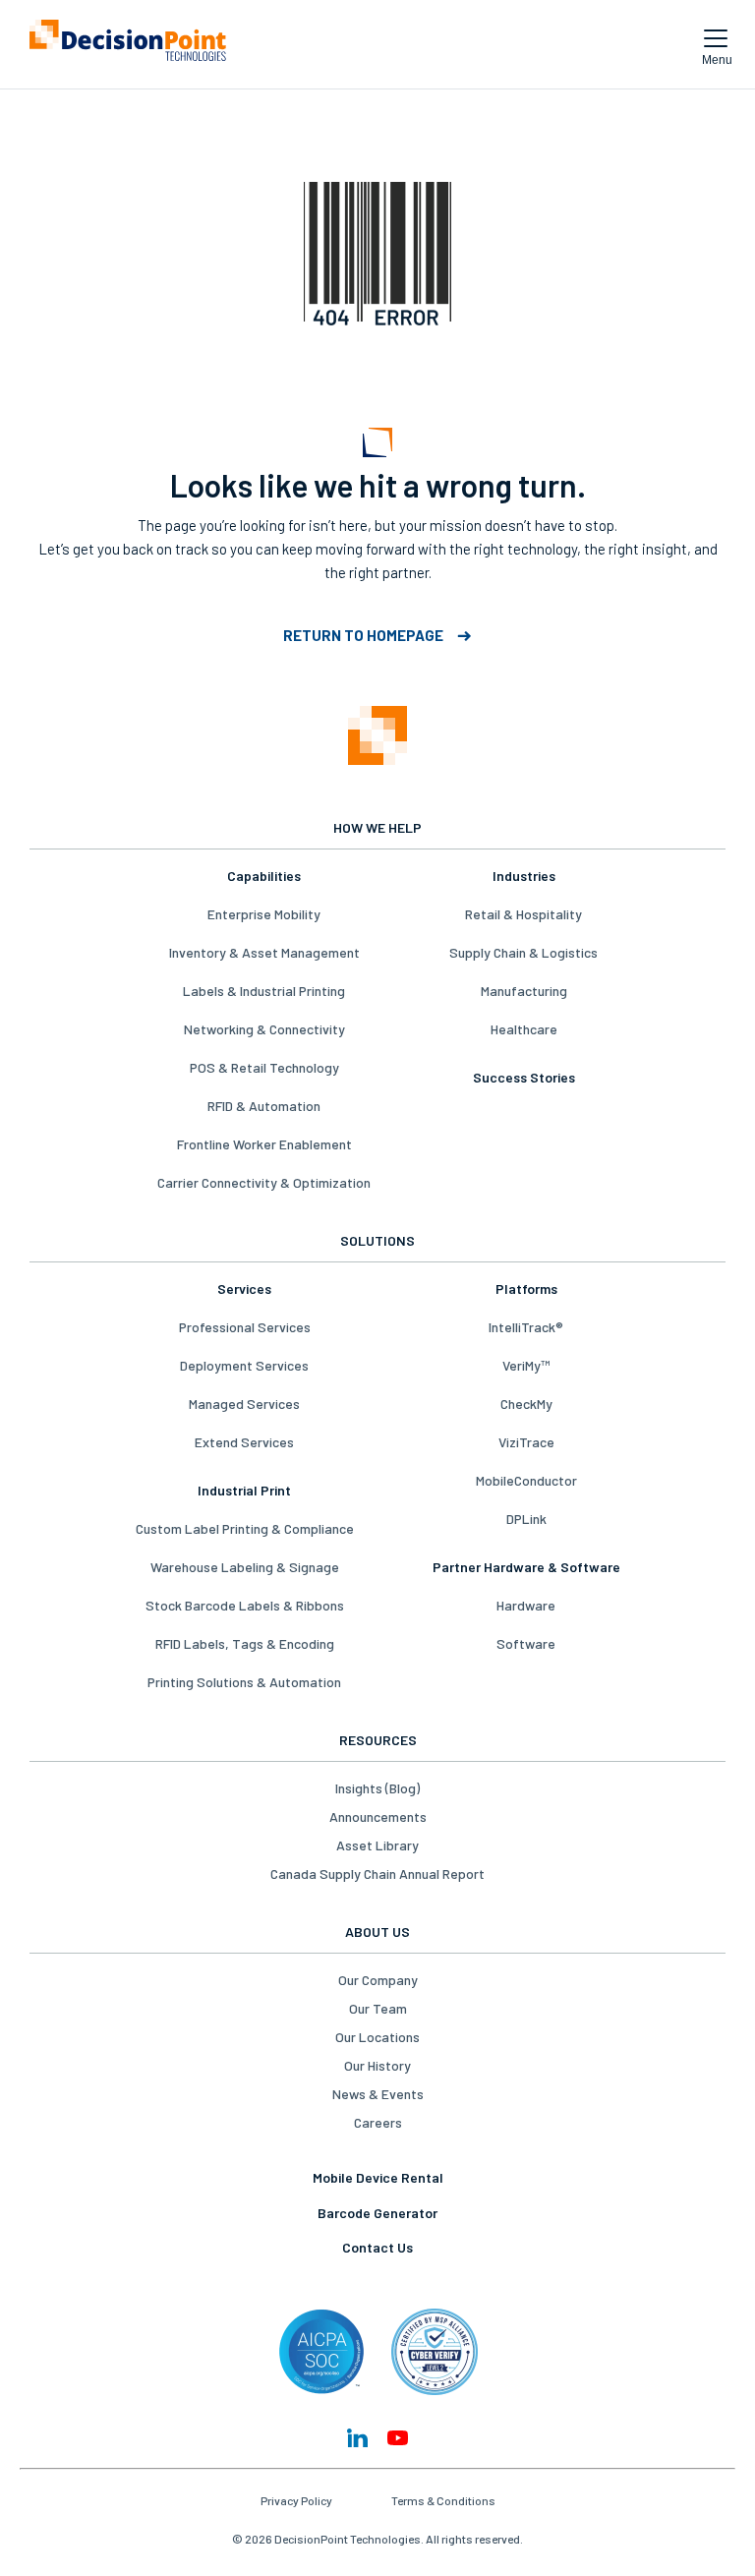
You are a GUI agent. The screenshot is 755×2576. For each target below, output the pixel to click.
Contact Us (377, 2247)
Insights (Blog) (377, 1788)
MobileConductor (526, 1480)
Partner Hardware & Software (526, 1567)
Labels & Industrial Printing (264, 991)
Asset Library (377, 1845)
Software (526, 1643)
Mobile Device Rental (378, 2177)
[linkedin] (357, 2438)
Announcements (378, 1816)
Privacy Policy (296, 2500)
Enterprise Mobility (264, 914)
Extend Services (244, 1442)
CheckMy (526, 1404)
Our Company (378, 1980)
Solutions (377, 1240)
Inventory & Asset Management (264, 952)
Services (244, 1288)
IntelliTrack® (526, 1327)
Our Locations (377, 2037)
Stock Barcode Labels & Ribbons (245, 1605)
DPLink (526, 1519)
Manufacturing (524, 991)
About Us (377, 1932)
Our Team (378, 2008)
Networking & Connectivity (264, 1029)
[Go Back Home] (377, 737)
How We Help (377, 827)
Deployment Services (244, 1365)
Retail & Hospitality (523, 914)
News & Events (378, 2094)
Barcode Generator (377, 2213)
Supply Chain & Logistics (523, 952)
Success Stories (524, 1077)
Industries (524, 876)
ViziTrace (526, 1442)
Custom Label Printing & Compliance (245, 1528)
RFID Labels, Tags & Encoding (245, 1643)
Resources (378, 1740)
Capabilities (264, 876)
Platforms (526, 1288)
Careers (378, 2122)
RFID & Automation (264, 1106)
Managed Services (244, 1404)
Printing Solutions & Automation (244, 1682)
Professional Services (245, 1327)
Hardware (526, 1605)
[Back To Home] (128, 44)
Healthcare (524, 1029)
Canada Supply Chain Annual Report (377, 1873)
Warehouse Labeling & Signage (245, 1567)
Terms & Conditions (443, 2500)
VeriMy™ (526, 1365)
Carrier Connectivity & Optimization (264, 1182)
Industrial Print (244, 1490)
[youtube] (398, 2438)
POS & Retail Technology (264, 1067)
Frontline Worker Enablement (264, 1144)
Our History (377, 2065)
